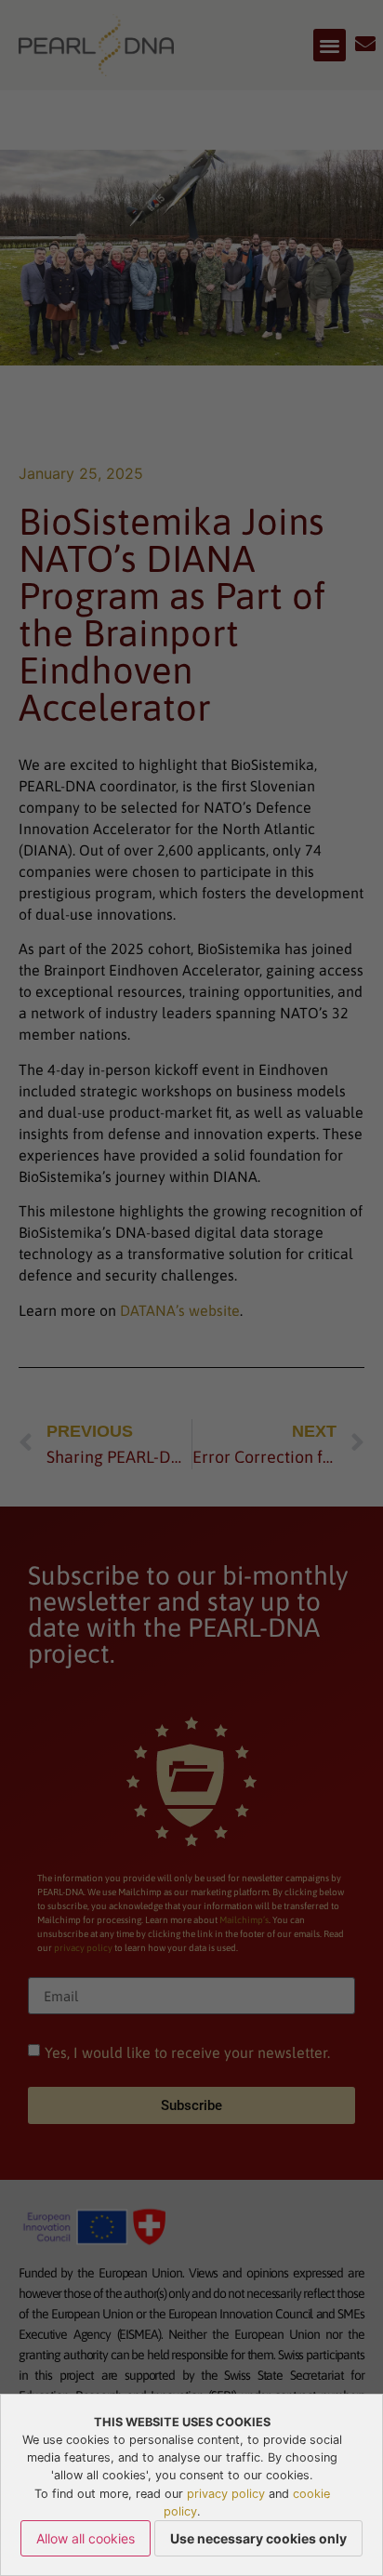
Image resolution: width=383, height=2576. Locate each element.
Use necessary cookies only (258, 2538)
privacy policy (226, 2494)
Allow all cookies (86, 2538)
